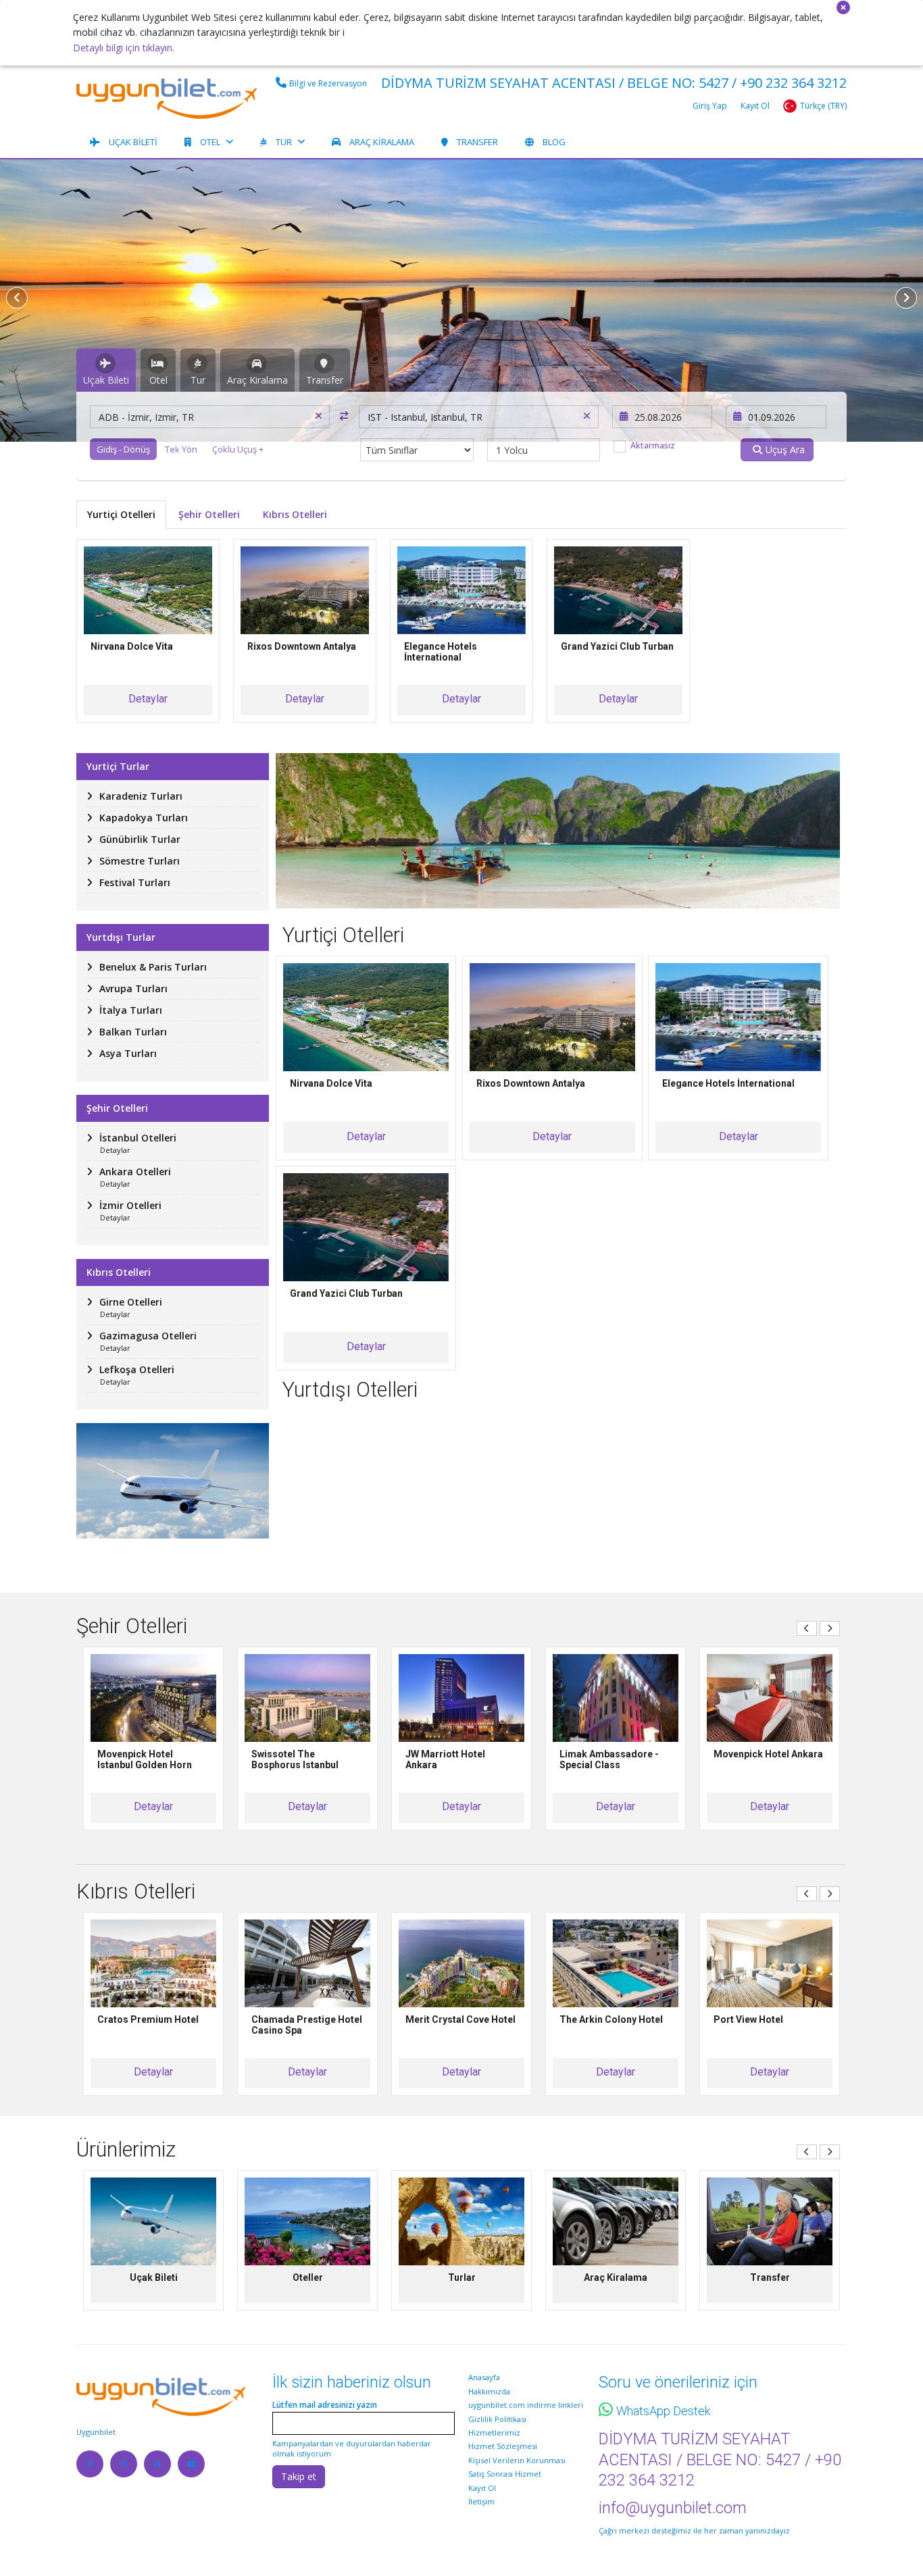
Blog (554, 142)
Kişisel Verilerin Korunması (517, 2460)
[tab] (106, 370)
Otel (210, 142)
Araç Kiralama (382, 142)
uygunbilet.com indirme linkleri (526, 2405)
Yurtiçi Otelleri (121, 514)
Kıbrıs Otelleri (295, 514)
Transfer (477, 142)
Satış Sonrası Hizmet (505, 2474)
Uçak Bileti (133, 142)
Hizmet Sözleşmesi (503, 2446)
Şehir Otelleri (209, 514)
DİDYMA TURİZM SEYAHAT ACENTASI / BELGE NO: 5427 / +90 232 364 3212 (614, 83)
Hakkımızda (489, 2391)
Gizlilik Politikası (497, 2419)
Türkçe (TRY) (823, 106)
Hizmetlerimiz (494, 2432)
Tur (284, 142)
